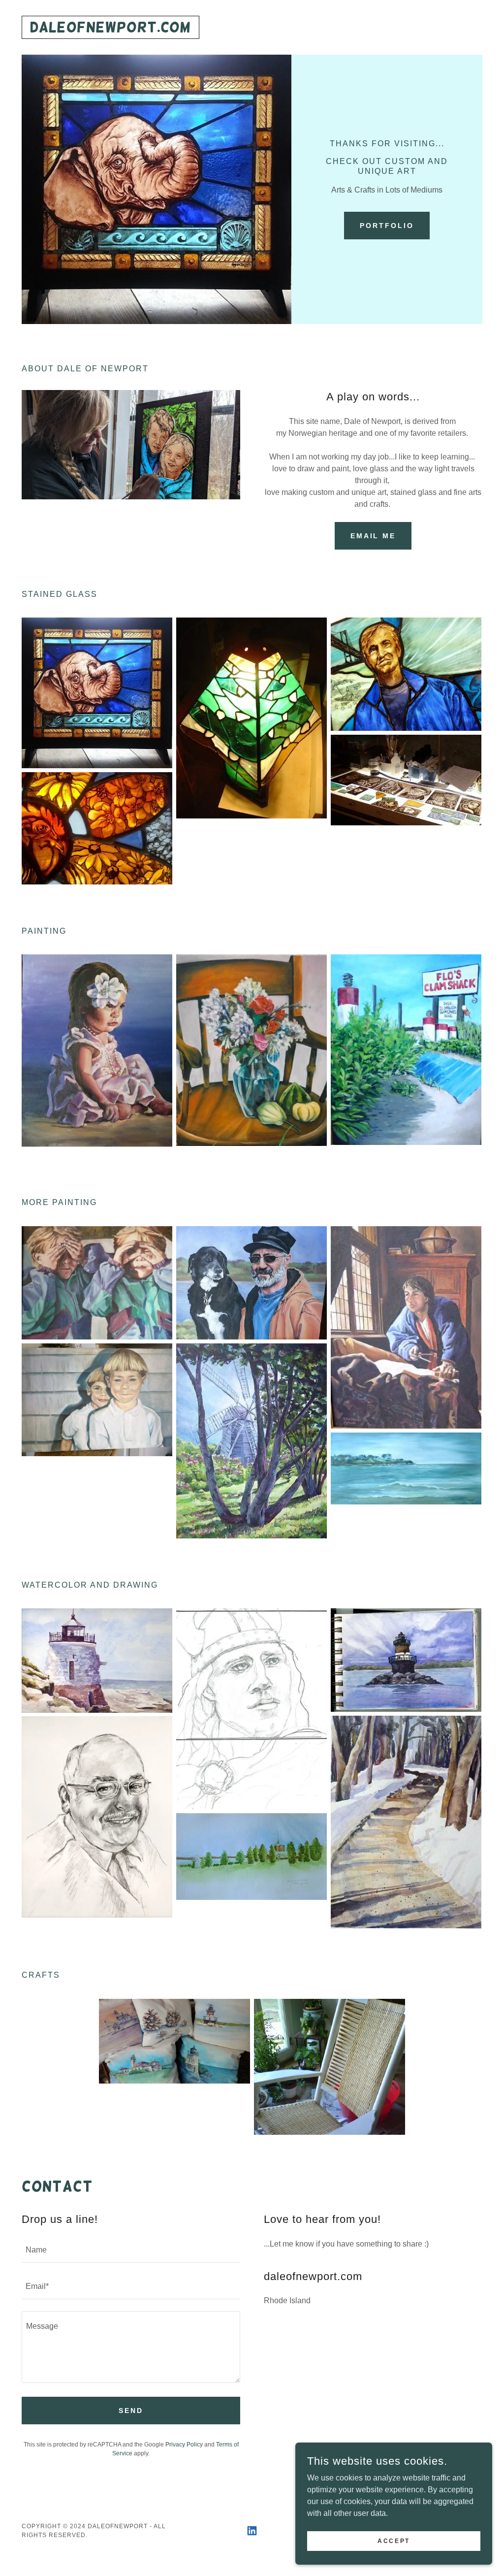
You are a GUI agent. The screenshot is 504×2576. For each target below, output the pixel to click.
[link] (110, 29)
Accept (394, 2541)
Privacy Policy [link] (184, 2445)
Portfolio (387, 226)
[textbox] (131, 2250)
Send (131, 2411)
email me (373, 536)
